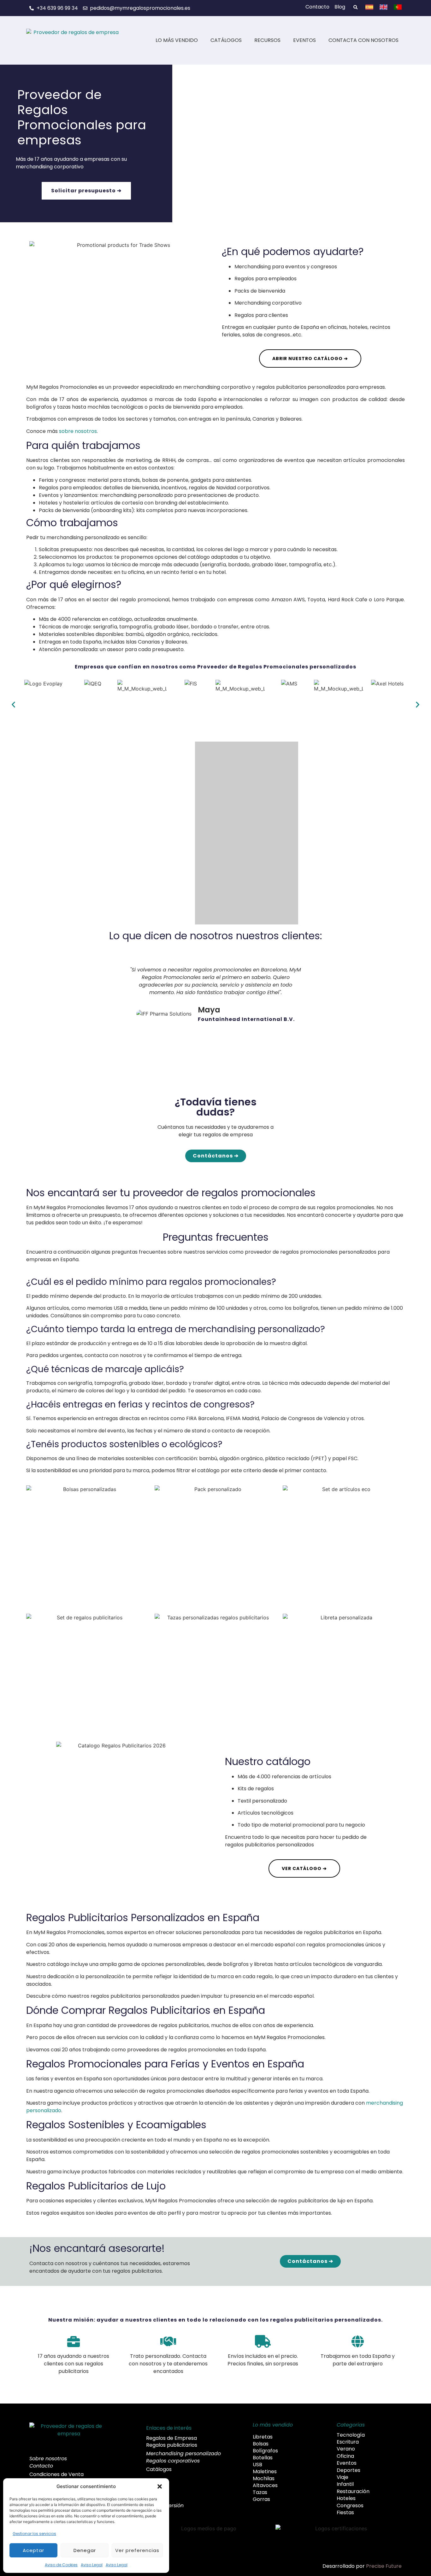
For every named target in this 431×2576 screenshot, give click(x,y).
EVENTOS (304, 40)
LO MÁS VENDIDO (177, 40)
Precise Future (384, 2566)
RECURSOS (267, 40)
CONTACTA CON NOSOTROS (363, 40)
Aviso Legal (92, 2565)
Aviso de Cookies (61, 2565)
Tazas (260, 2492)
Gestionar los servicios (34, 2534)
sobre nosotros (78, 431)
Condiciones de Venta (56, 2474)
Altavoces (265, 2486)
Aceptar (33, 2550)
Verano (346, 2449)
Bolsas (261, 2444)
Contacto (41, 2466)
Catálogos (159, 2469)
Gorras (261, 2499)
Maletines (265, 2472)
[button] (160, 2486)
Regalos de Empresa (171, 2438)
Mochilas (264, 2479)
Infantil (345, 2484)
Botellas (263, 2458)
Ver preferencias (137, 2550)
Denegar (85, 2550)
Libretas (263, 2437)
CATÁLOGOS (226, 40)
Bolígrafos (265, 2451)
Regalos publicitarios (172, 2445)
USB (257, 2465)
